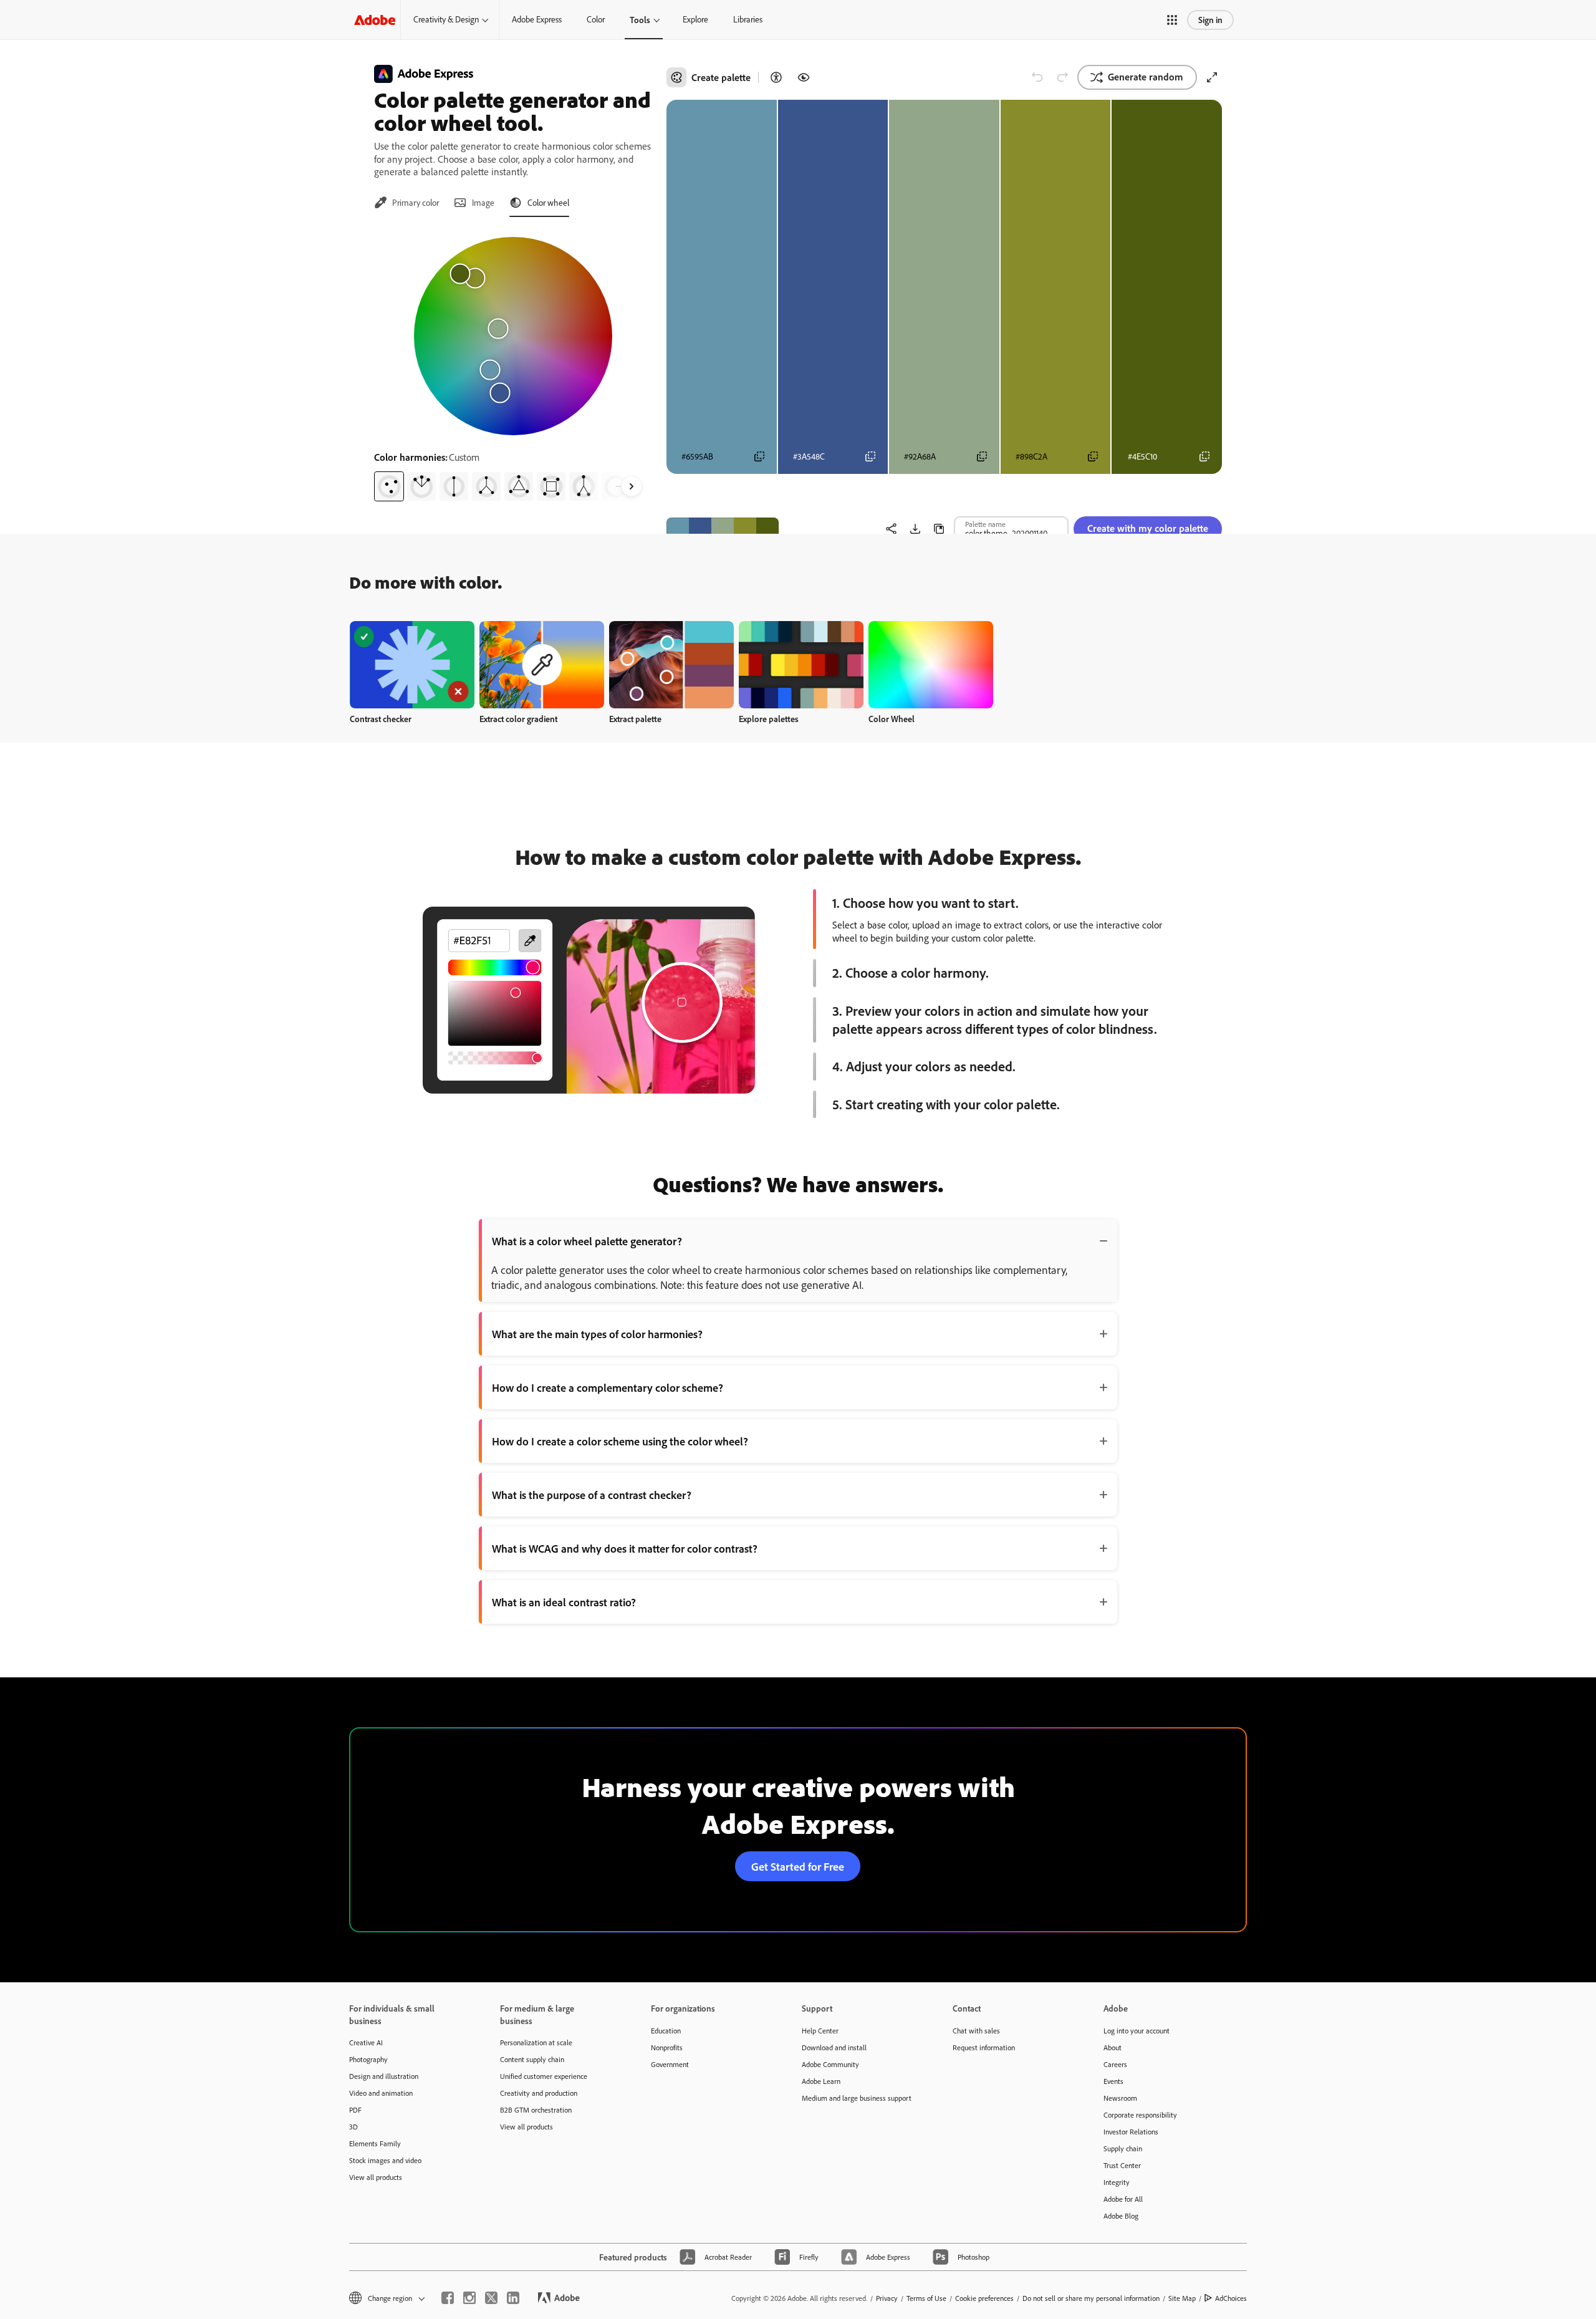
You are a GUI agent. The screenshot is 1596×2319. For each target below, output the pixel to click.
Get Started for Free (798, 1866)
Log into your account (1137, 2031)
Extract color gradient (518, 719)
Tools (640, 20)
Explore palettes (769, 719)
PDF (355, 2110)
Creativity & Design (446, 19)
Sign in (1210, 20)
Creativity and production (539, 2093)
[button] (1172, 20)
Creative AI (366, 2042)
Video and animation (381, 2093)
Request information (984, 2047)
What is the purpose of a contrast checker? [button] (592, 1495)
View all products (376, 2177)
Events (1113, 2081)
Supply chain (1123, 2148)
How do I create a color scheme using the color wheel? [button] (620, 1441)
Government (670, 2064)
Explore (695, 19)
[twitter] (491, 2298)
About (1113, 2047)
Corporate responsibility (1140, 2115)
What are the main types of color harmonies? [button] (597, 1334)
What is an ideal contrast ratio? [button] (564, 1602)
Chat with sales (976, 2031)
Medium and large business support (857, 2098)
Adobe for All (1123, 2199)
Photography (368, 2059)
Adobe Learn (821, 2081)
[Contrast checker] (776, 77)
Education (666, 2031)
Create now (412, 664)
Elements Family (375, 2143)
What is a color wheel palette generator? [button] (587, 1241)
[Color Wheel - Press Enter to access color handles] (513, 336)
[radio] (389, 486)
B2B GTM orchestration (536, 2110)
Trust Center (1122, 2165)
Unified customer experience (544, 2076)
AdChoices (1231, 2298)
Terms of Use (926, 2298)
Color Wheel (892, 719)
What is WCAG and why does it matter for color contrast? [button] (625, 1548)
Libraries (748, 19)
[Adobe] (375, 20)
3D (353, 2127)
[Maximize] (1212, 77)
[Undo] (1037, 77)
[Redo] (1062, 77)
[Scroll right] (632, 486)
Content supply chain (532, 2059)
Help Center (820, 2031)
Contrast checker (381, 719)
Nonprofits (667, 2047)
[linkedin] (513, 2298)
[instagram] (469, 2298)
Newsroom (1120, 2098)
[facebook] (448, 2298)
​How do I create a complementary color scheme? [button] (608, 1387)
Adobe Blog (1121, 2216)
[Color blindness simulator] (804, 77)
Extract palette (635, 719)
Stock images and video (385, 2160)
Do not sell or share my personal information (1091, 2298)
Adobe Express (537, 19)
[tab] (406, 203)
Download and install (834, 2047)
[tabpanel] (513, 364)
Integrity (1117, 2182)
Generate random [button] (1146, 77)
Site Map (1182, 2298)
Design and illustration (384, 2076)
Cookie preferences (984, 2298)
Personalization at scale (536, 2042)
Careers (1115, 2064)
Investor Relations (1131, 2132)
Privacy (887, 2298)
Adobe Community (830, 2064)
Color (596, 19)
